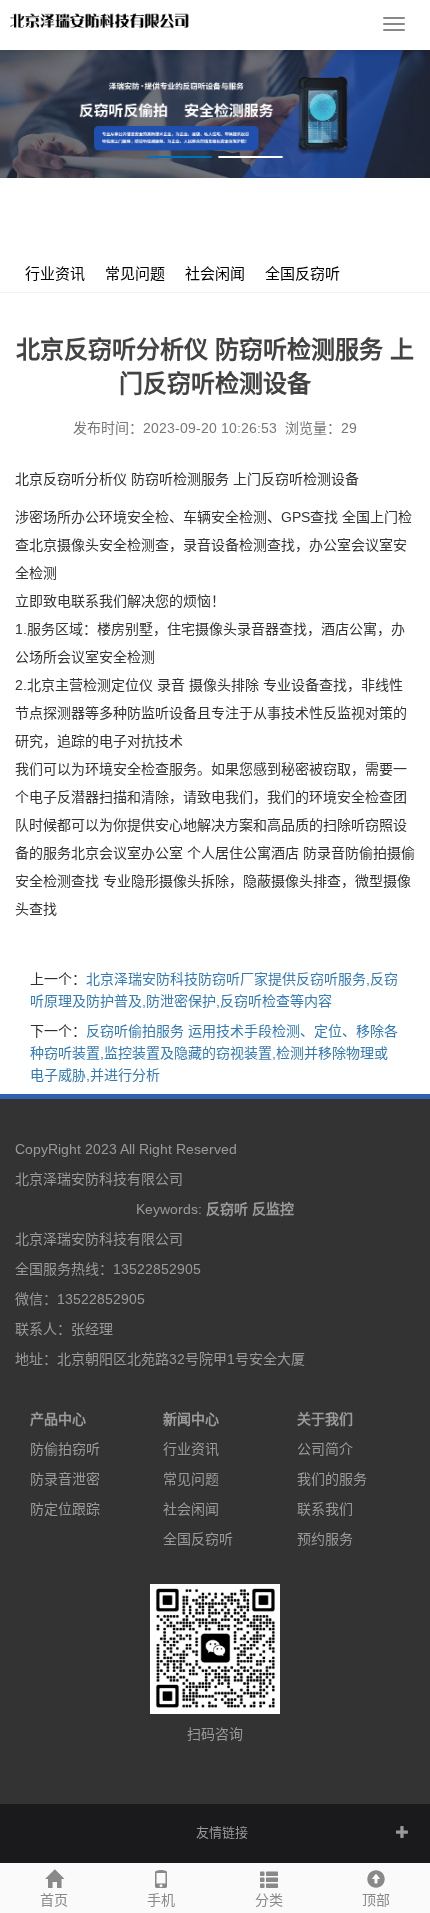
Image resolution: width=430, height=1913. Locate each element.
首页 (54, 1900)
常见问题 (135, 274)
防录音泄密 (65, 1479)
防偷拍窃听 (65, 1449)
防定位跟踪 (65, 1509)
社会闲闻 (215, 274)
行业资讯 (249, 218)
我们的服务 (332, 1479)
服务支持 (177, 218)
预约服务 (325, 1539)
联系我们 (325, 1509)
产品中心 (58, 1419)
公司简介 (325, 1449)
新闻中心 (191, 1419)
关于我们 (325, 1419)
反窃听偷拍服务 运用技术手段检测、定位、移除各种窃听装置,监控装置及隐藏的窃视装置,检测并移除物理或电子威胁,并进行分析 (214, 1053)
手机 (161, 1900)
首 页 (117, 218)
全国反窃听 (302, 274)
